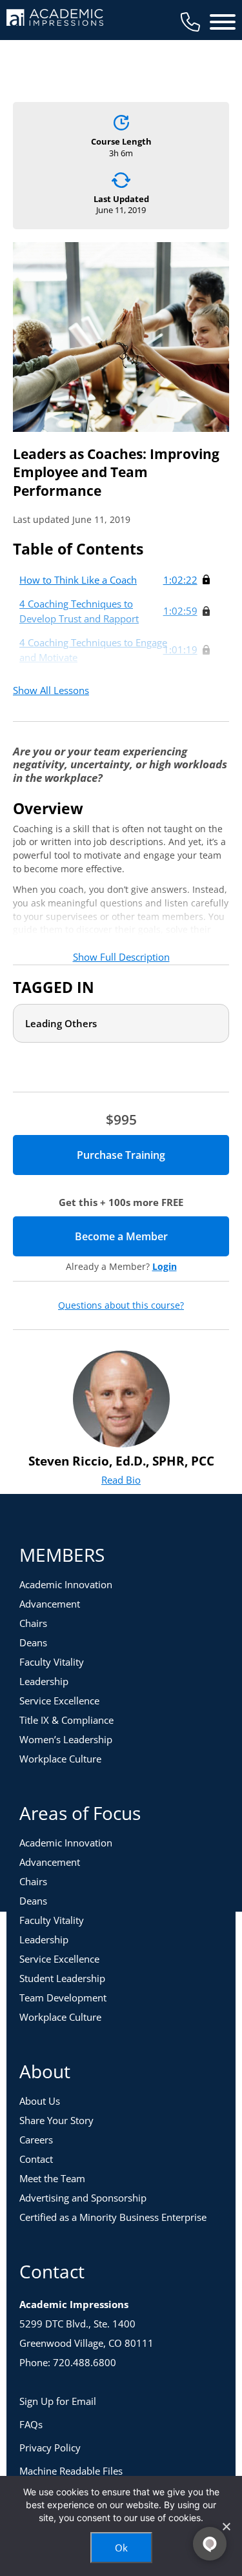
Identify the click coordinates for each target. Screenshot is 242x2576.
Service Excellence (59, 1701)
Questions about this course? (121, 1305)
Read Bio (121, 1480)
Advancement (50, 1604)
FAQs (31, 2424)
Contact (36, 2159)
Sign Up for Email (58, 2401)
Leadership (44, 1681)
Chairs (33, 1623)
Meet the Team (52, 2178)
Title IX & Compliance (66, 1720)
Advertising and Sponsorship (83, 2198)
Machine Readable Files (71, 2471)
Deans (33, 1642)
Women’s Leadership (66, 1739)
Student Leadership (62, 1978)
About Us (40, 2101)
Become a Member (152, 1236)
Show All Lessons (51, 690)
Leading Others (61, 1023)
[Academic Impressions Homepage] (55, 18)
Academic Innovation (66, 1584)
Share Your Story (56, 2120)
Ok (121, 2548)
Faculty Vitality (52, 1662)
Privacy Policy (50, 2448)
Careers (36, 2140)
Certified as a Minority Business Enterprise (113, 2217)
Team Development (63, 1998)
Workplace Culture (60, 1759)
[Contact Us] (190, 22)
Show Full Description (121, 957)
